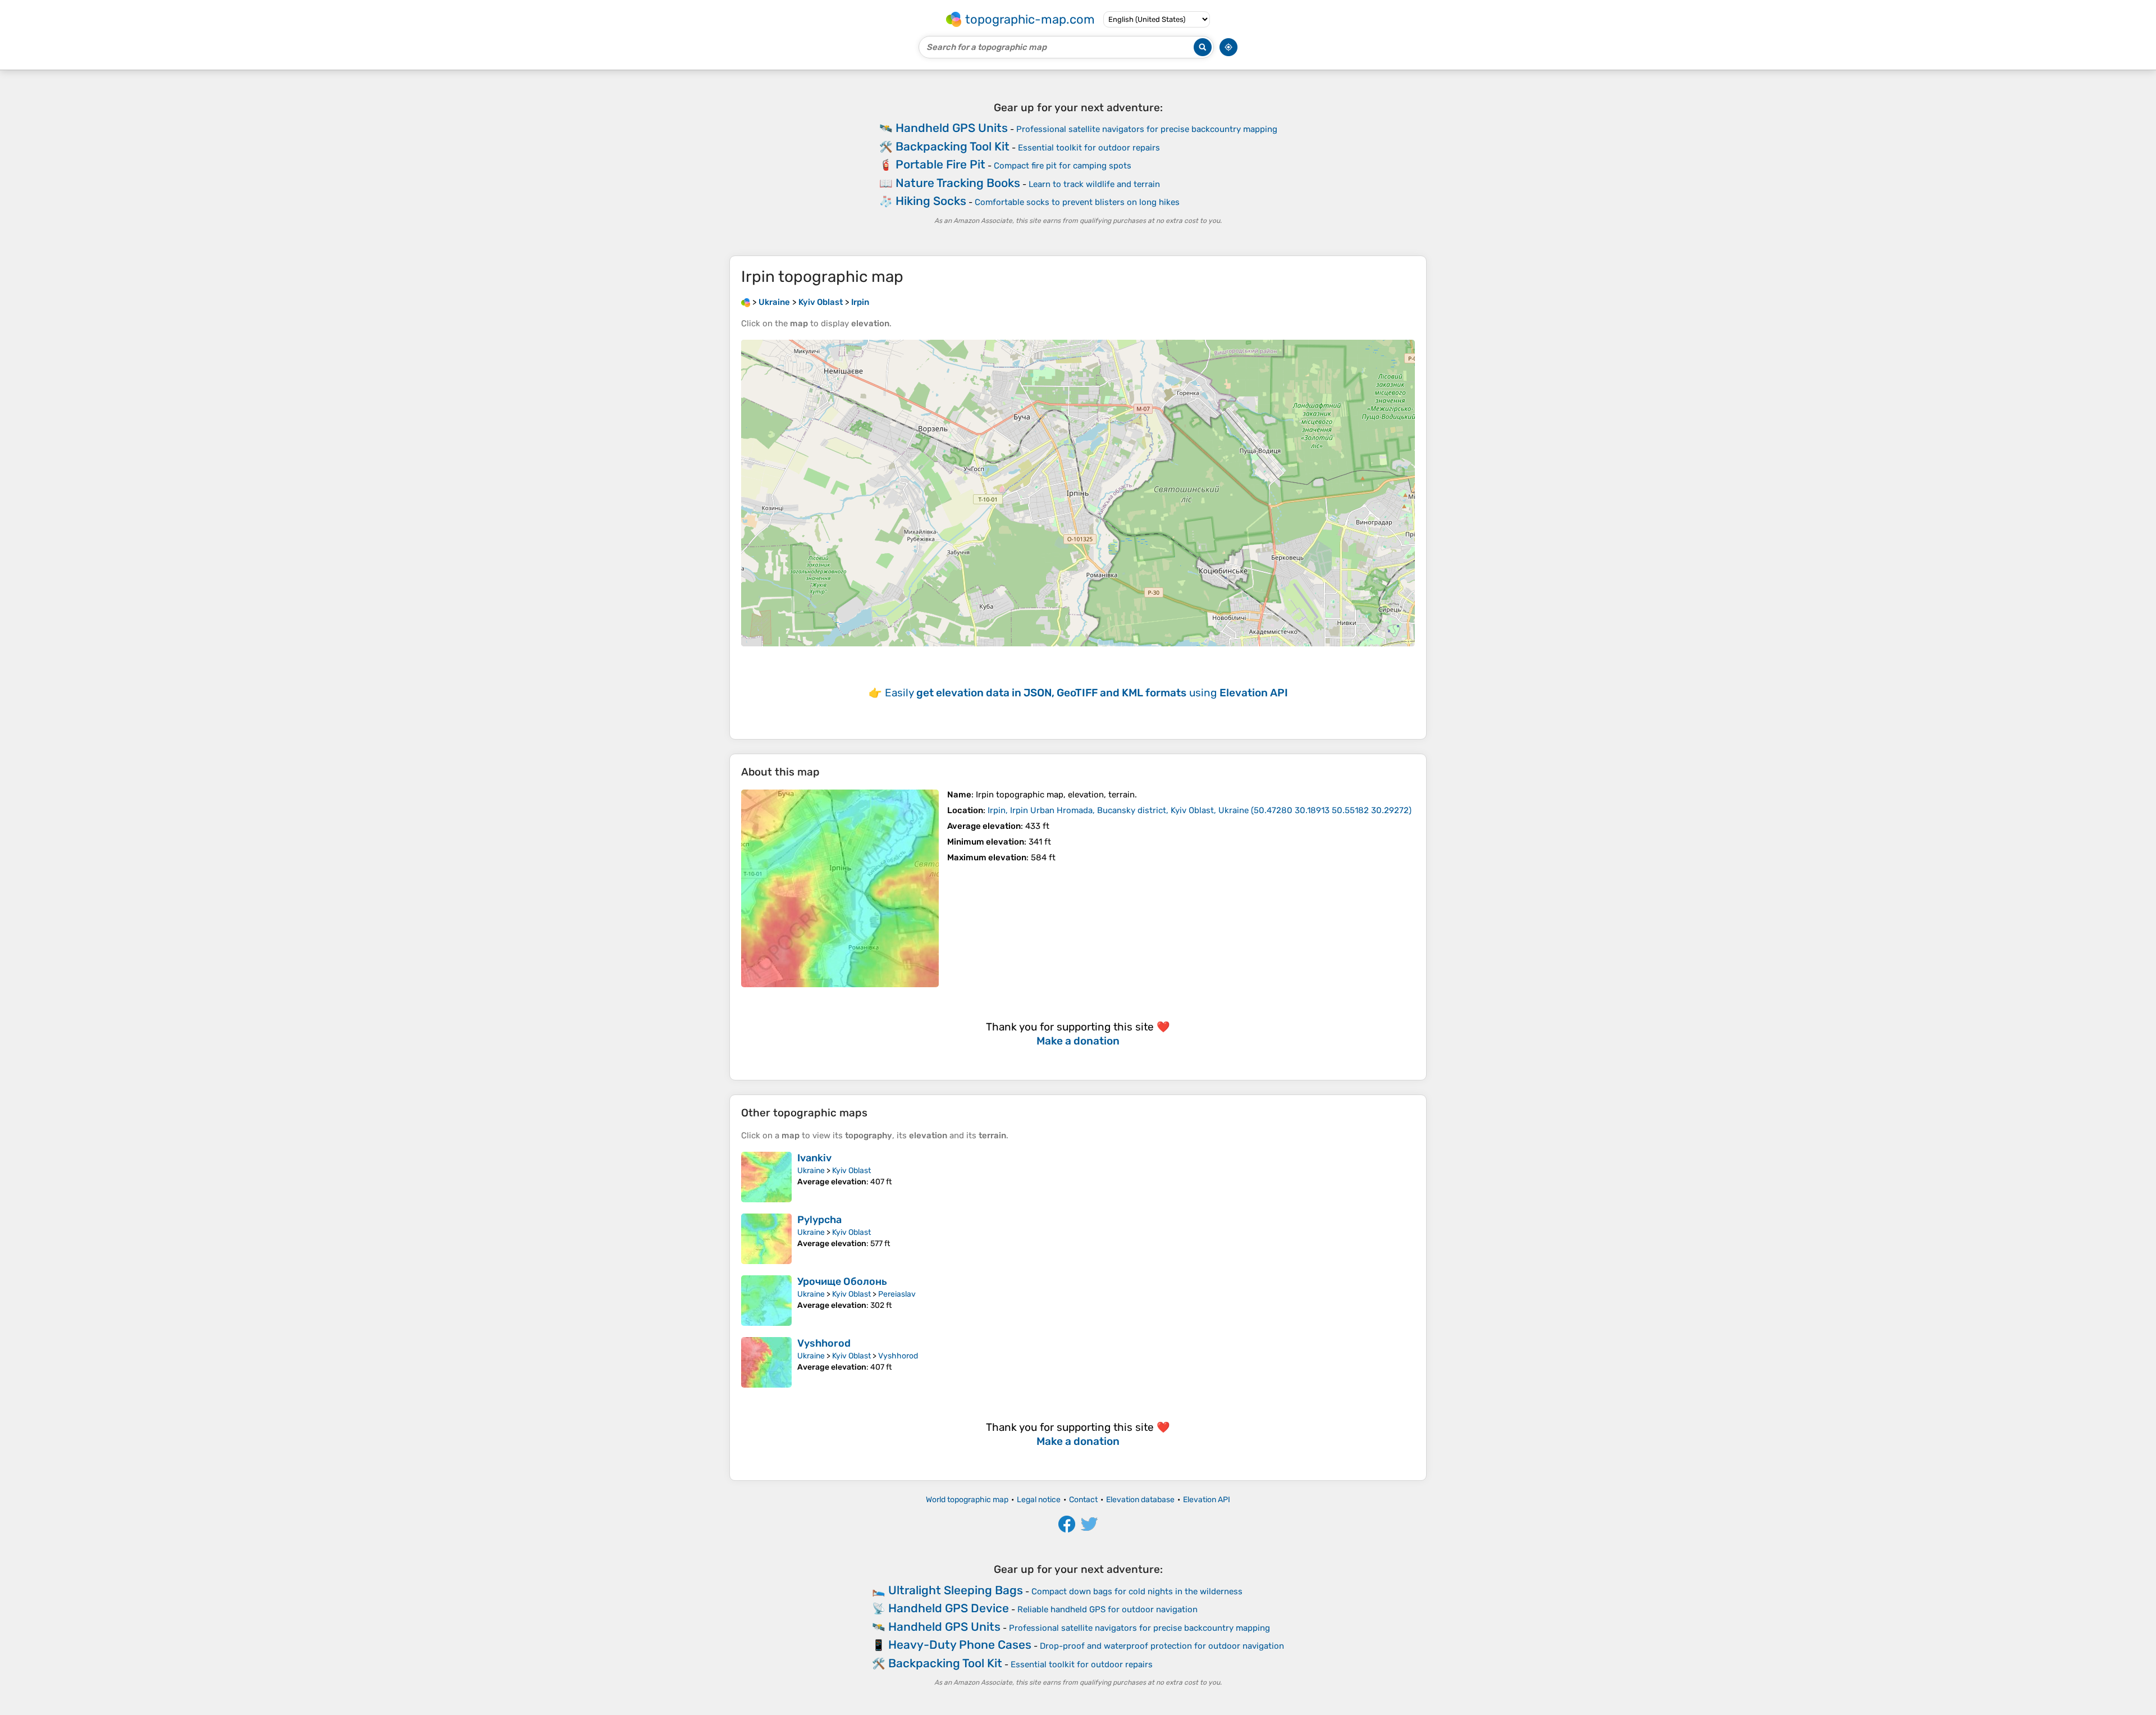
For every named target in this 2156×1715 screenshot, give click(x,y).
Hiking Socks (931, 201)
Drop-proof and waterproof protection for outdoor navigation (1162, 1646)
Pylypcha (819, 1220)
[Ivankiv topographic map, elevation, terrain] (766, 1177)
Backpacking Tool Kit (953, 146)
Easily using (1086, 693)
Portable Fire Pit (940, 164)
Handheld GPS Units (952, 128)
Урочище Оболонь (842, 1281)
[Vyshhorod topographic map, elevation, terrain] (766, 1362)
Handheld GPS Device (949, 1608)
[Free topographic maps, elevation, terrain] (746, 302)
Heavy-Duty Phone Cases (960, 1645)
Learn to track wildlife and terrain (1094, 184)
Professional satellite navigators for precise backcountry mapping (1147, 129)
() (1200, 810)
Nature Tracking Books (958, 183)
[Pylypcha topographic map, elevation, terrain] (766, 1239)
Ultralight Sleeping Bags (956, 1590)
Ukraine (811, 1171)
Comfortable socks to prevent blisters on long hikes (1077, 202)
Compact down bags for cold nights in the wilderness (1137, 1591)
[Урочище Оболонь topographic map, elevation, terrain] (766, 1301)
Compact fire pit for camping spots (1063, 166)
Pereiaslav (897, 1294)
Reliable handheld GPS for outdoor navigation (1107, 1609)
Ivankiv (814, 1158)
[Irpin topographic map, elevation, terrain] (840, 888)
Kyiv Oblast (851, 1171)
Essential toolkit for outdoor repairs (1089, 148)
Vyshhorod (824, 1343)
